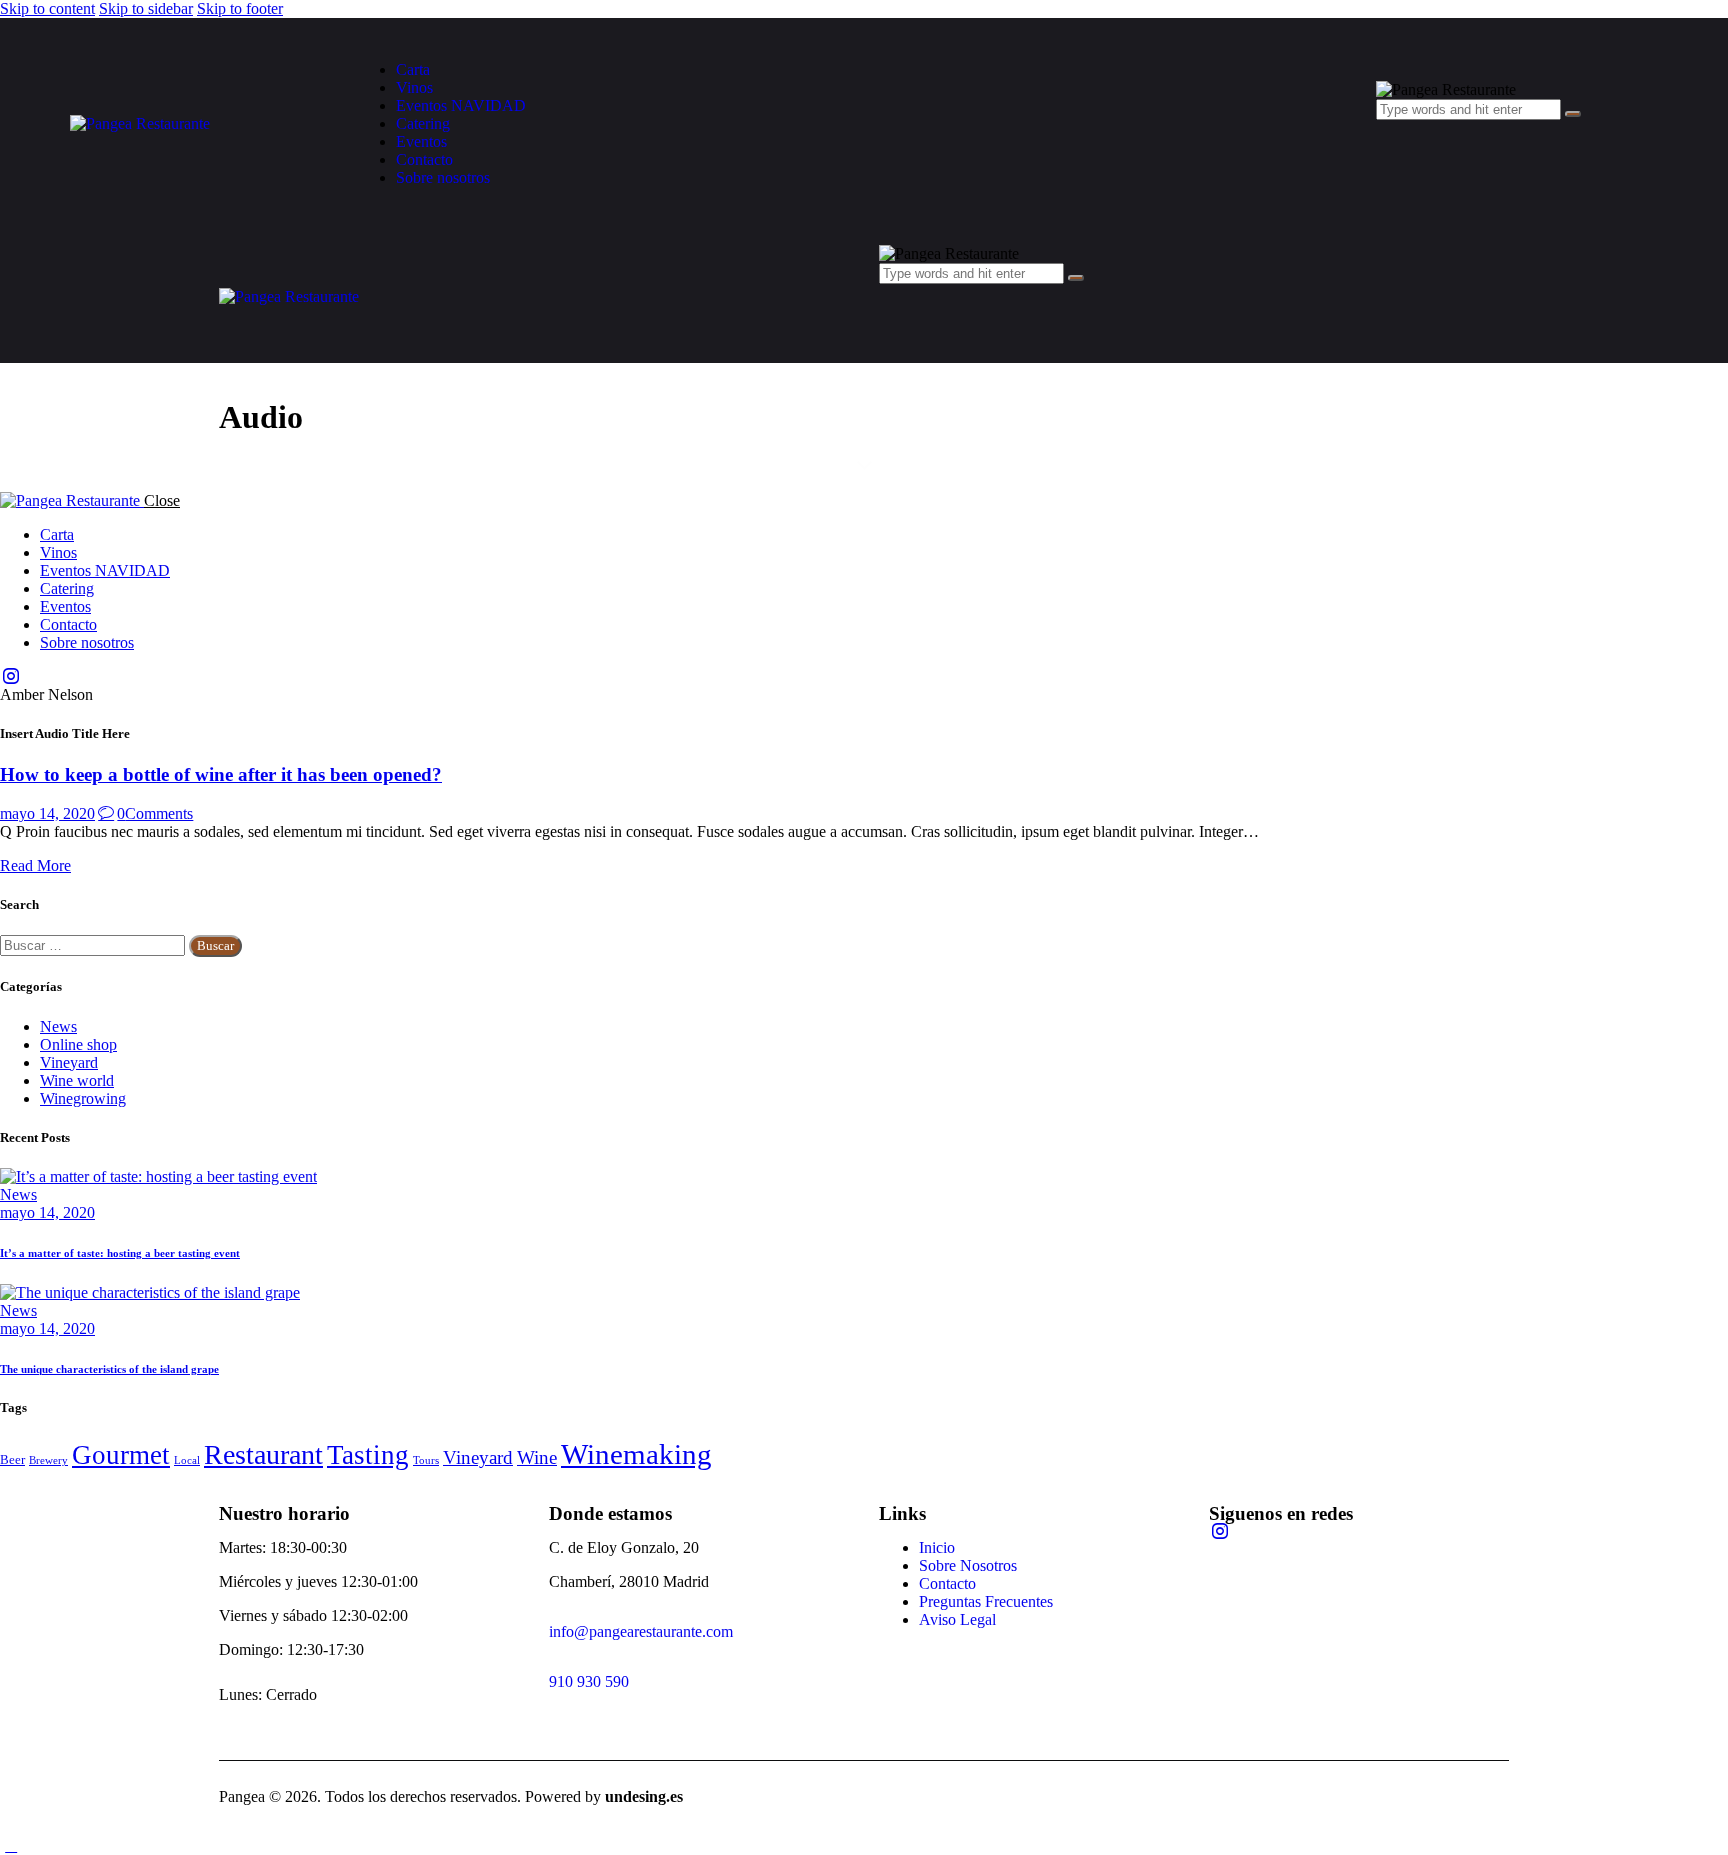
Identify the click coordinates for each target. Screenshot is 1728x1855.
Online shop (78, 1044)
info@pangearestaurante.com (641, 1631)
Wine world (77, 1080)
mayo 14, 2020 (47, 813)
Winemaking (636, 1454)
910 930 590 (589, 1681)
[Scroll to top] (11, 1845)
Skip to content (47, 8)
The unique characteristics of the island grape (109, 1369)
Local (187, 1460)
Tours (426, 1460)
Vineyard (69, 1062)
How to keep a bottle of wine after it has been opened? (221, 774)
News (58, 1026)
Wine (537, 1458)
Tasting (368, 1455)
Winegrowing (83, 1098)
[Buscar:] (94, 944)
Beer (12, 1459)
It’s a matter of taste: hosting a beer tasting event (120, 1253)
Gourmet (121, 1455)
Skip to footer (240, 8)
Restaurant (263, 1454)
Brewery (48, 1460)
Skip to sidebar (146, 8)
